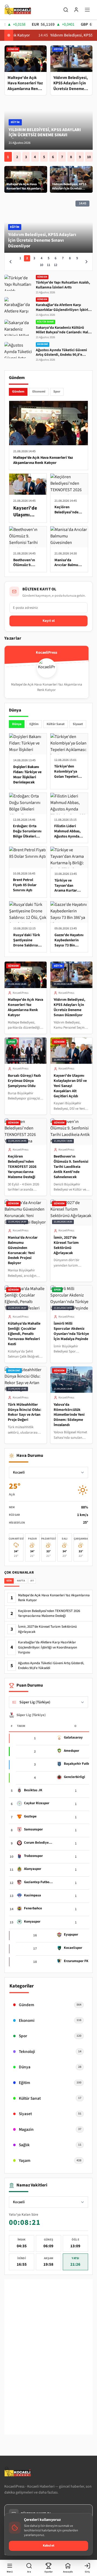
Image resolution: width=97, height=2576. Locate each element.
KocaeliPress (21, 993)
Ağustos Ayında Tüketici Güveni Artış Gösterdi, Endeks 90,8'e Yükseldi (51, 1666)
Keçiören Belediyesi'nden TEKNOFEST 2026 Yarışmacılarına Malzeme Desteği (22, 1167)
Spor (57, 392)
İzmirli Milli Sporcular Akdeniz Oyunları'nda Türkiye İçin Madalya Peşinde (71, 1331)
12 (56, 265)
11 (48, 265)
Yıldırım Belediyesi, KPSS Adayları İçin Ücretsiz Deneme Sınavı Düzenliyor (45, 135)
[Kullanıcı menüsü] (76, 10)
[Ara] (66, 10)
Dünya (17, 724)
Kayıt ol (49, 621)
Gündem (18, 392)
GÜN (9, 1581)
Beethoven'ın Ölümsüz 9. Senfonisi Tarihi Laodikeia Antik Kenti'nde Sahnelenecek (71, 1167)
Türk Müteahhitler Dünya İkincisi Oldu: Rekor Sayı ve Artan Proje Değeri (25, 1412)
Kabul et (49, 2546)
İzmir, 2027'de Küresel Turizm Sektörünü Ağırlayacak (66, 1245)
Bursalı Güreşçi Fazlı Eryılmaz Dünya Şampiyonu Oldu (24, 1081)
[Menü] (87, 10)
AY (32, 1581)
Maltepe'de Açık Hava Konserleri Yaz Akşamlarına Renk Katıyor (25, 1007)
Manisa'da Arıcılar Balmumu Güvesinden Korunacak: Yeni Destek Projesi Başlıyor (23, 1250)
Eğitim (34, 724)
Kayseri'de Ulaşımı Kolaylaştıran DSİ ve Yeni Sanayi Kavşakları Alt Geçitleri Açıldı (70, 1086)
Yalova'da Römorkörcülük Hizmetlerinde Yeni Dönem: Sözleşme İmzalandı (69, 1415)
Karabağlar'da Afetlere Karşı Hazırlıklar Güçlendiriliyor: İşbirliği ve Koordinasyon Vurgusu (48, 1647)
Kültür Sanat (56, 724)
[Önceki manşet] (11, 262)
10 (89, 157)
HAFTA (21, 1581)
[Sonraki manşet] (86, 262)
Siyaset (78, 724)
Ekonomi (39, 392)
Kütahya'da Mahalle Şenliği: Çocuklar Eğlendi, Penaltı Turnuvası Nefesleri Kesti (24, 1334)
